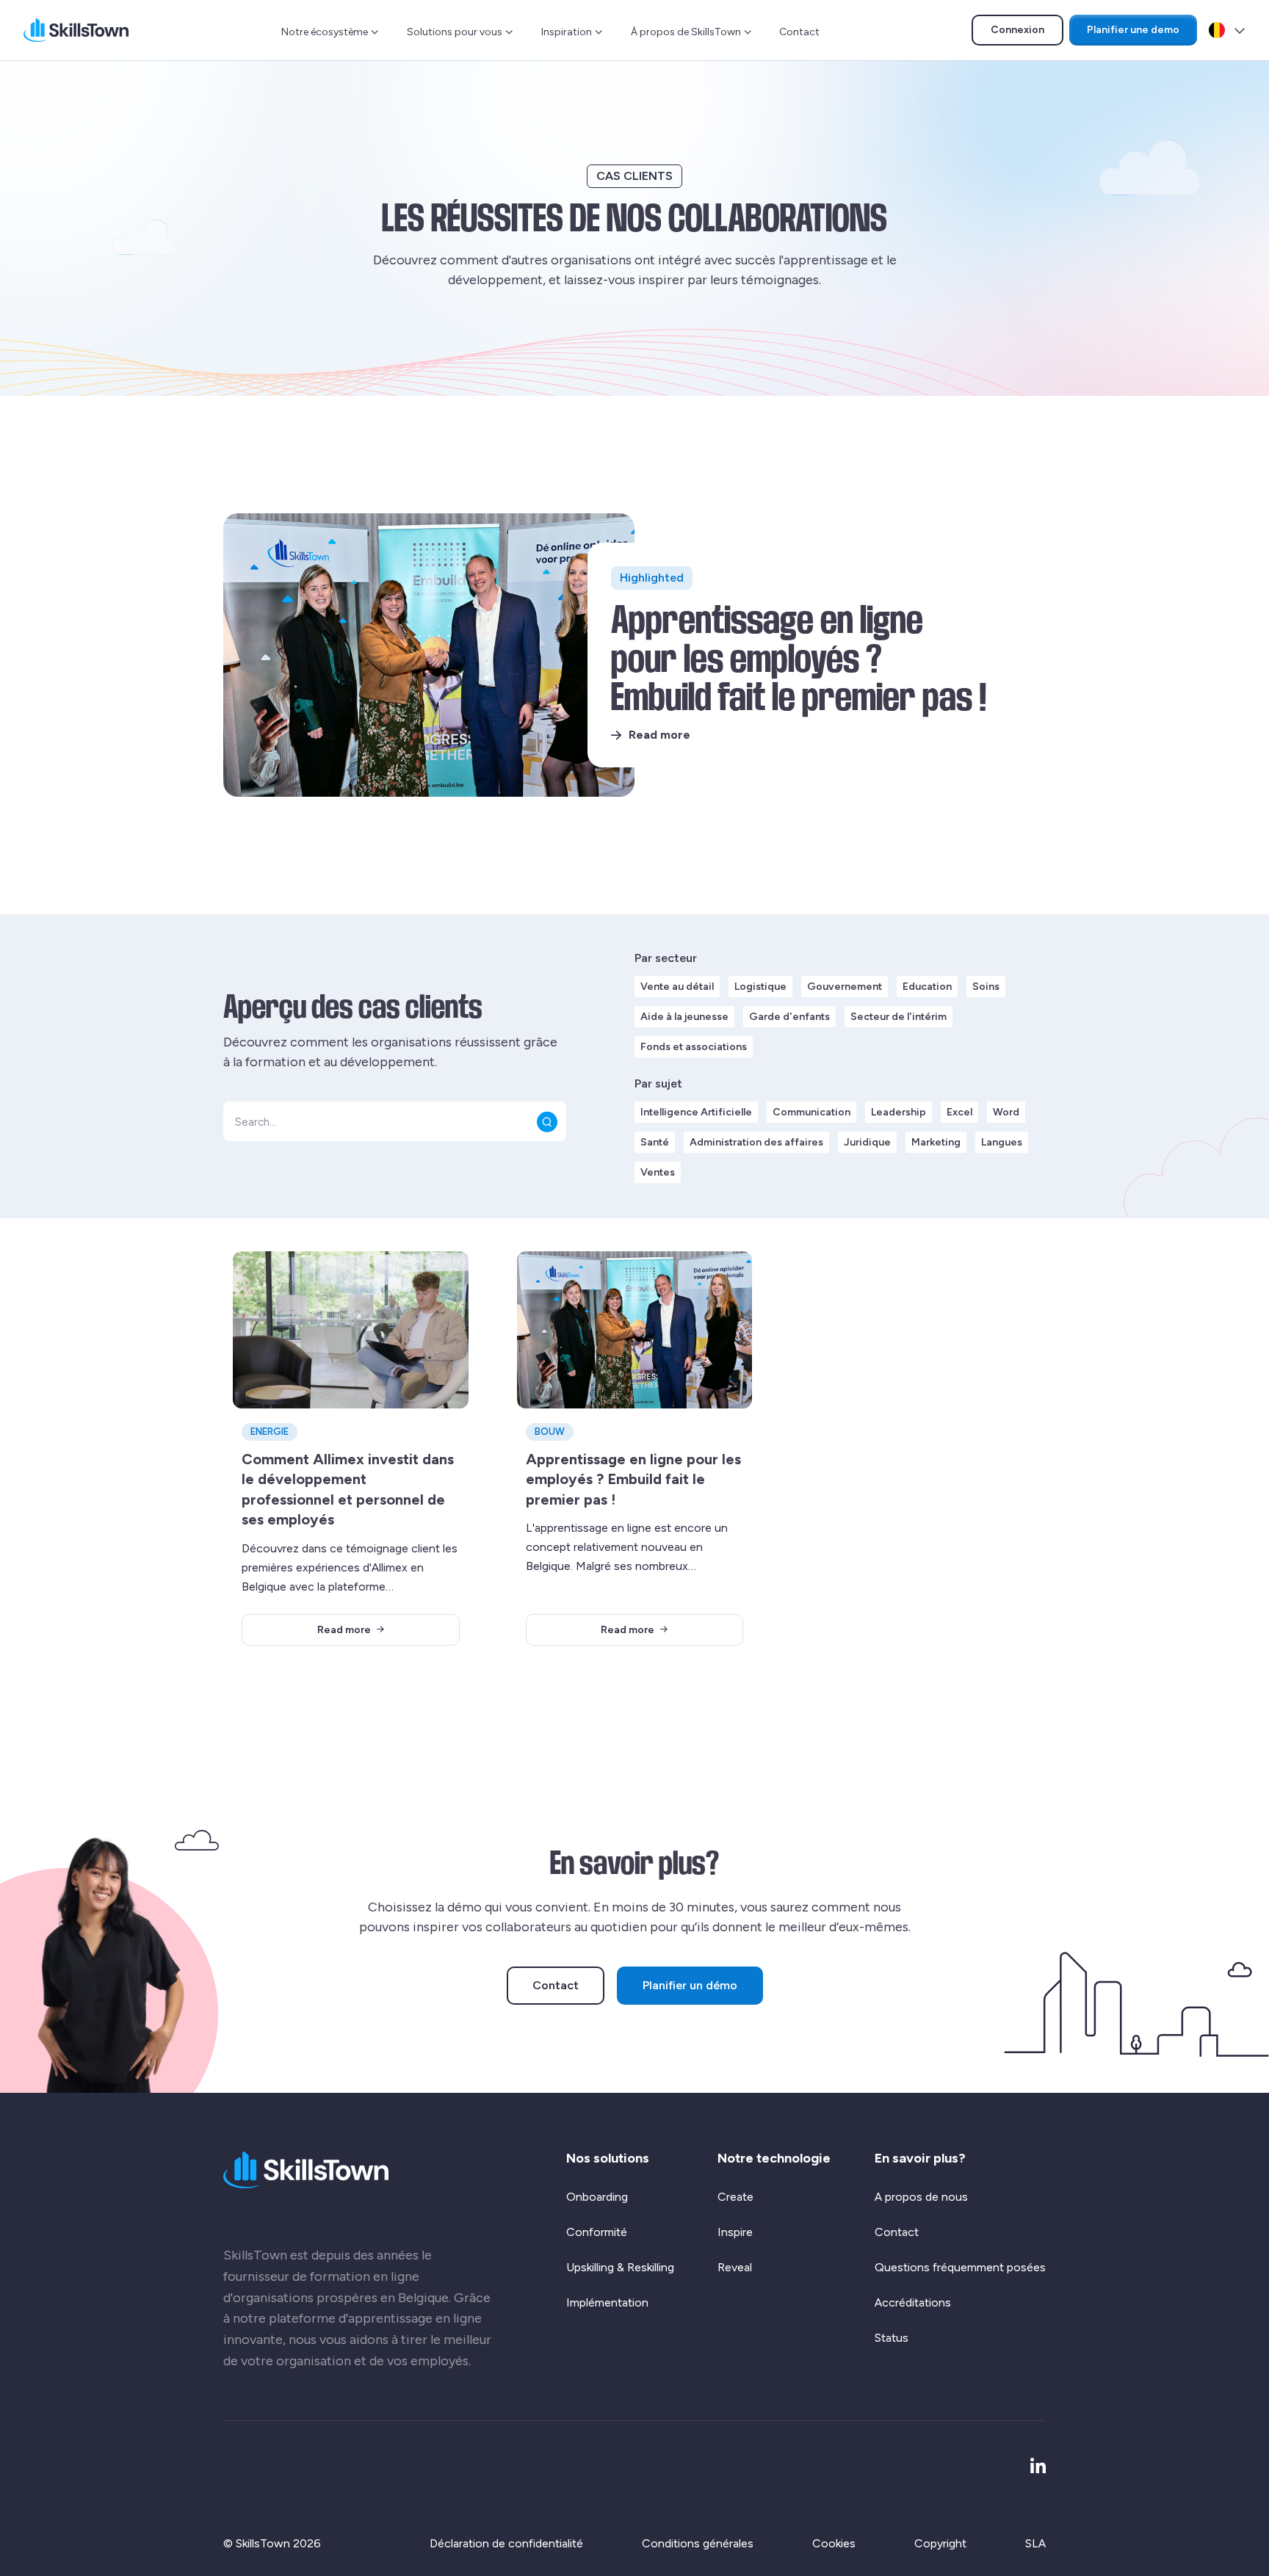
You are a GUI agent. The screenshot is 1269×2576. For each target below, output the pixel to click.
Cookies (834, 2543)
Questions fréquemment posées (960, 2267)
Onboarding (597, 2197)
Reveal (735, 2267)
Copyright (940, 2543)
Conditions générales (698, 2543)
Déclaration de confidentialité (506, 2543)
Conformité (597, 2232)
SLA (1035, 2543)
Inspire (735, 2232)
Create (735, 2197)
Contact (799, 32)
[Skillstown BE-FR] (76, 30)
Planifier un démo (690, 1985)
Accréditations (913, 2302)
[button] (547, 1121)
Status (892, 2338)
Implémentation (607, 2302)
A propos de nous (921, 2197)
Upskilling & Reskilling (620, 2267)
